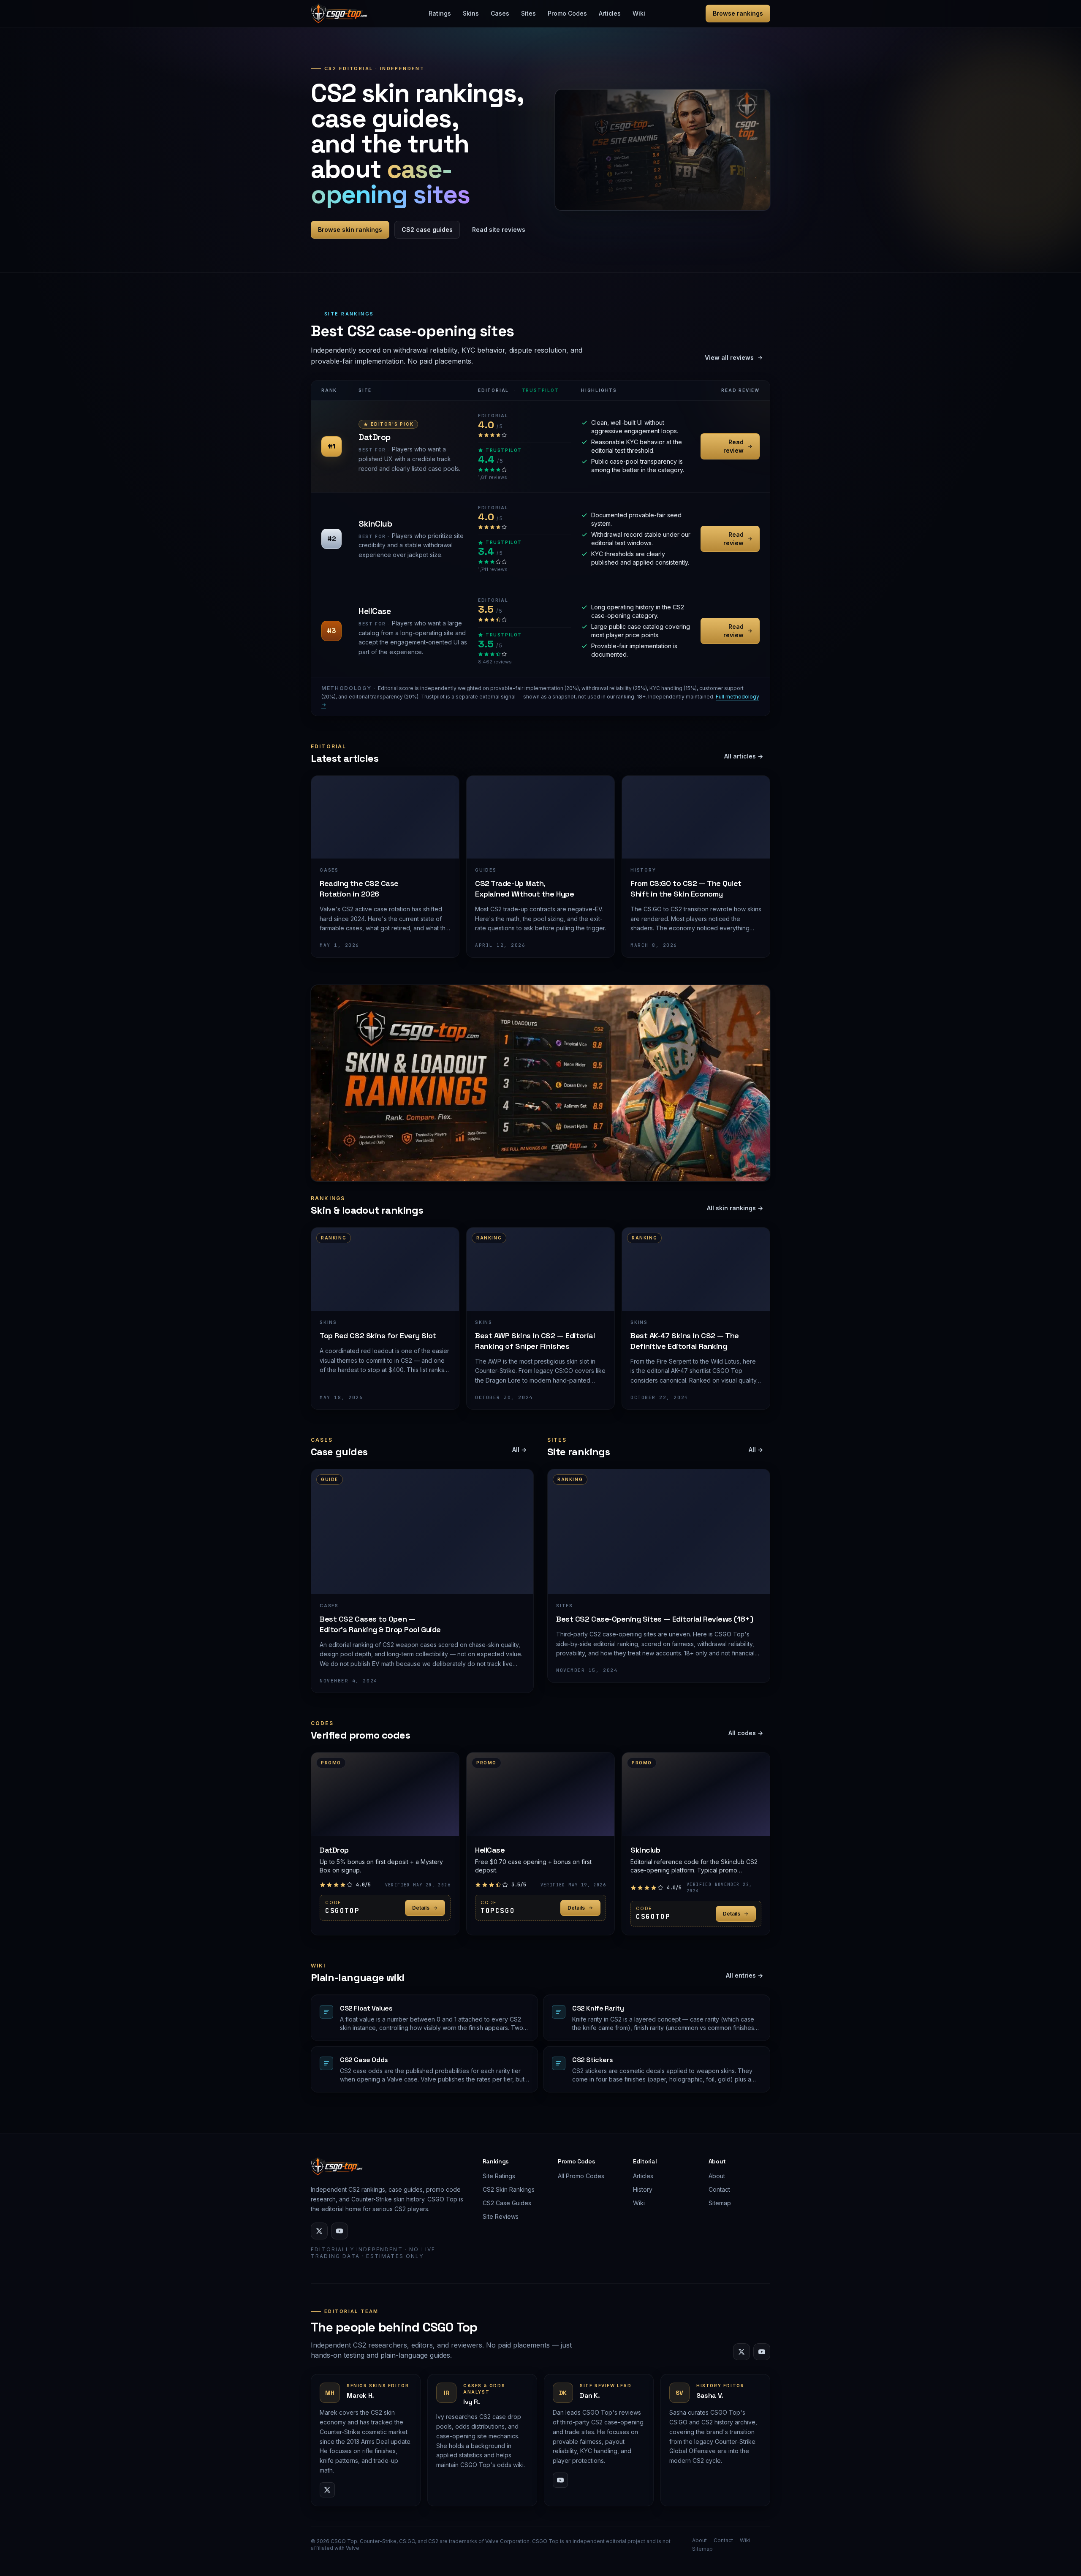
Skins (471, 13)
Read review (733, 446)
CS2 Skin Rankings (509, 2189)
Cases (500, 13)
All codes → (746, 1733)
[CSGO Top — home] (339, 14)
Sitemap (720, 2203)
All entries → (744, 1975)
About (717, 2176)
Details (421, 1908)
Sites (528, 13)
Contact (719, 2189)
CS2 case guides (427, 230)
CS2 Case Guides (507, 2203)
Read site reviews (499, 230)
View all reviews (729, 357)
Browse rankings (738, 13)
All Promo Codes (581, 2176)
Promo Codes (567, 13)
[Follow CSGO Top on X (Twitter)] (319, 2231)
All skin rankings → (735, 1208)
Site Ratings (499, 2176)
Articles (610, 13)
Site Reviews (501, 2216)
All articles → (744, 756)
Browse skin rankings (350, 230)
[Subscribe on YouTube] (340, 2231)
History (643, 2189)
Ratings (440, 13)
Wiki (639, 13)
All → (519, 1450)
